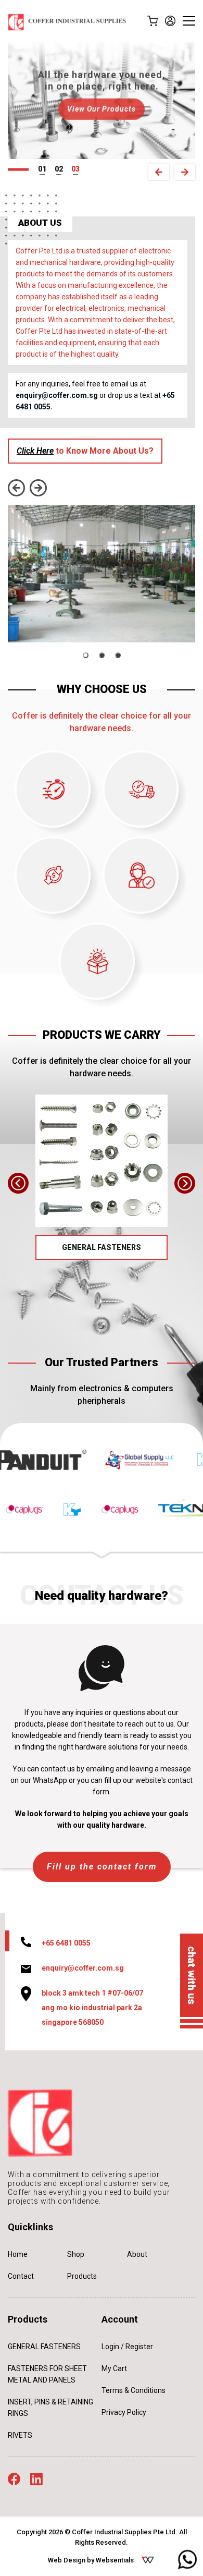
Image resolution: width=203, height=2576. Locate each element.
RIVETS (20, 2435)
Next (185, 172)
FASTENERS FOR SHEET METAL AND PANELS (47, 2374)
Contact (21, 2276)
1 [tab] (44, 169)
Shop (76, 2254)
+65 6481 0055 (66, 1943)
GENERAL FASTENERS (102, 1247)
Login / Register (127, 2347)
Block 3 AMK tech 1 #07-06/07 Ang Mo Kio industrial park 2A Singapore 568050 (92, 2008)
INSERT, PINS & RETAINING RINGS (50, 2408)
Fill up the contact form (102, 1867)
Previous (159, 172)
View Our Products (102, 107)
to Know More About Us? (85, 451)
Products (82, 2276)
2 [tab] (61, 169)
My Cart (114, 2368)
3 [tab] (78, 169)
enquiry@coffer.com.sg (57, 395)
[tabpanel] (102, 101)
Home (18, 2254)
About (137, 2254)
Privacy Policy (124, 2412)
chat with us (192, 1975)
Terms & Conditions (134, 2390)
